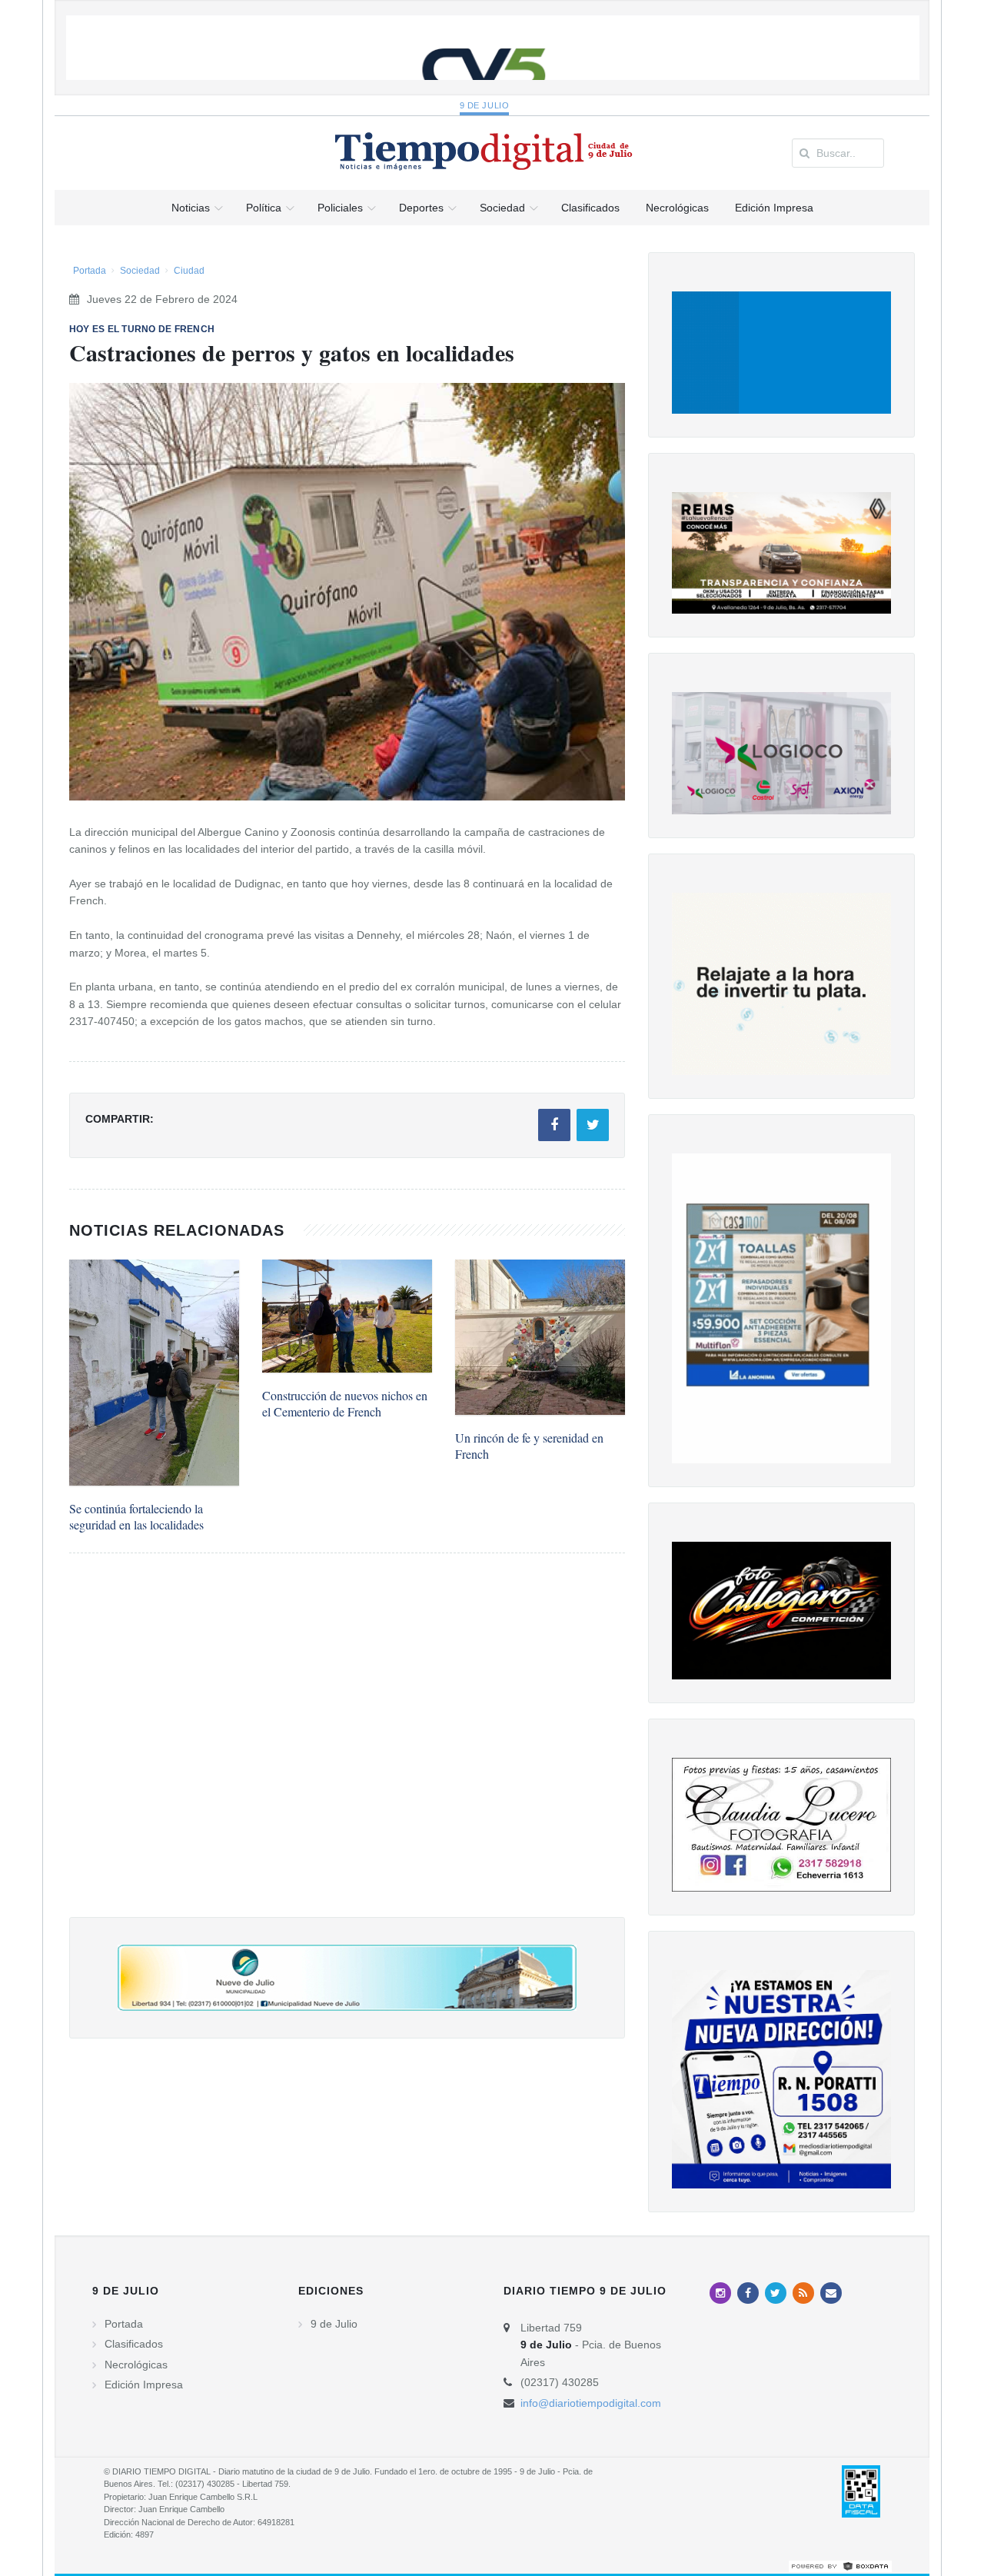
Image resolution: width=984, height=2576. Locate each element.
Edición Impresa (144, 2385)
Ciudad (189, 271)
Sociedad (140, 271)
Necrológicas (136, 2365)
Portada (90, 271)
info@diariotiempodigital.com (591, 2403)
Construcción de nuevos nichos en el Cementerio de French (345, 1403)
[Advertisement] (347, 1751)
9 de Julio (485, 105)
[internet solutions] (840, 2565)
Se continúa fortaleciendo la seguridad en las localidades (136, 1516)
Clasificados (134, 2344)
